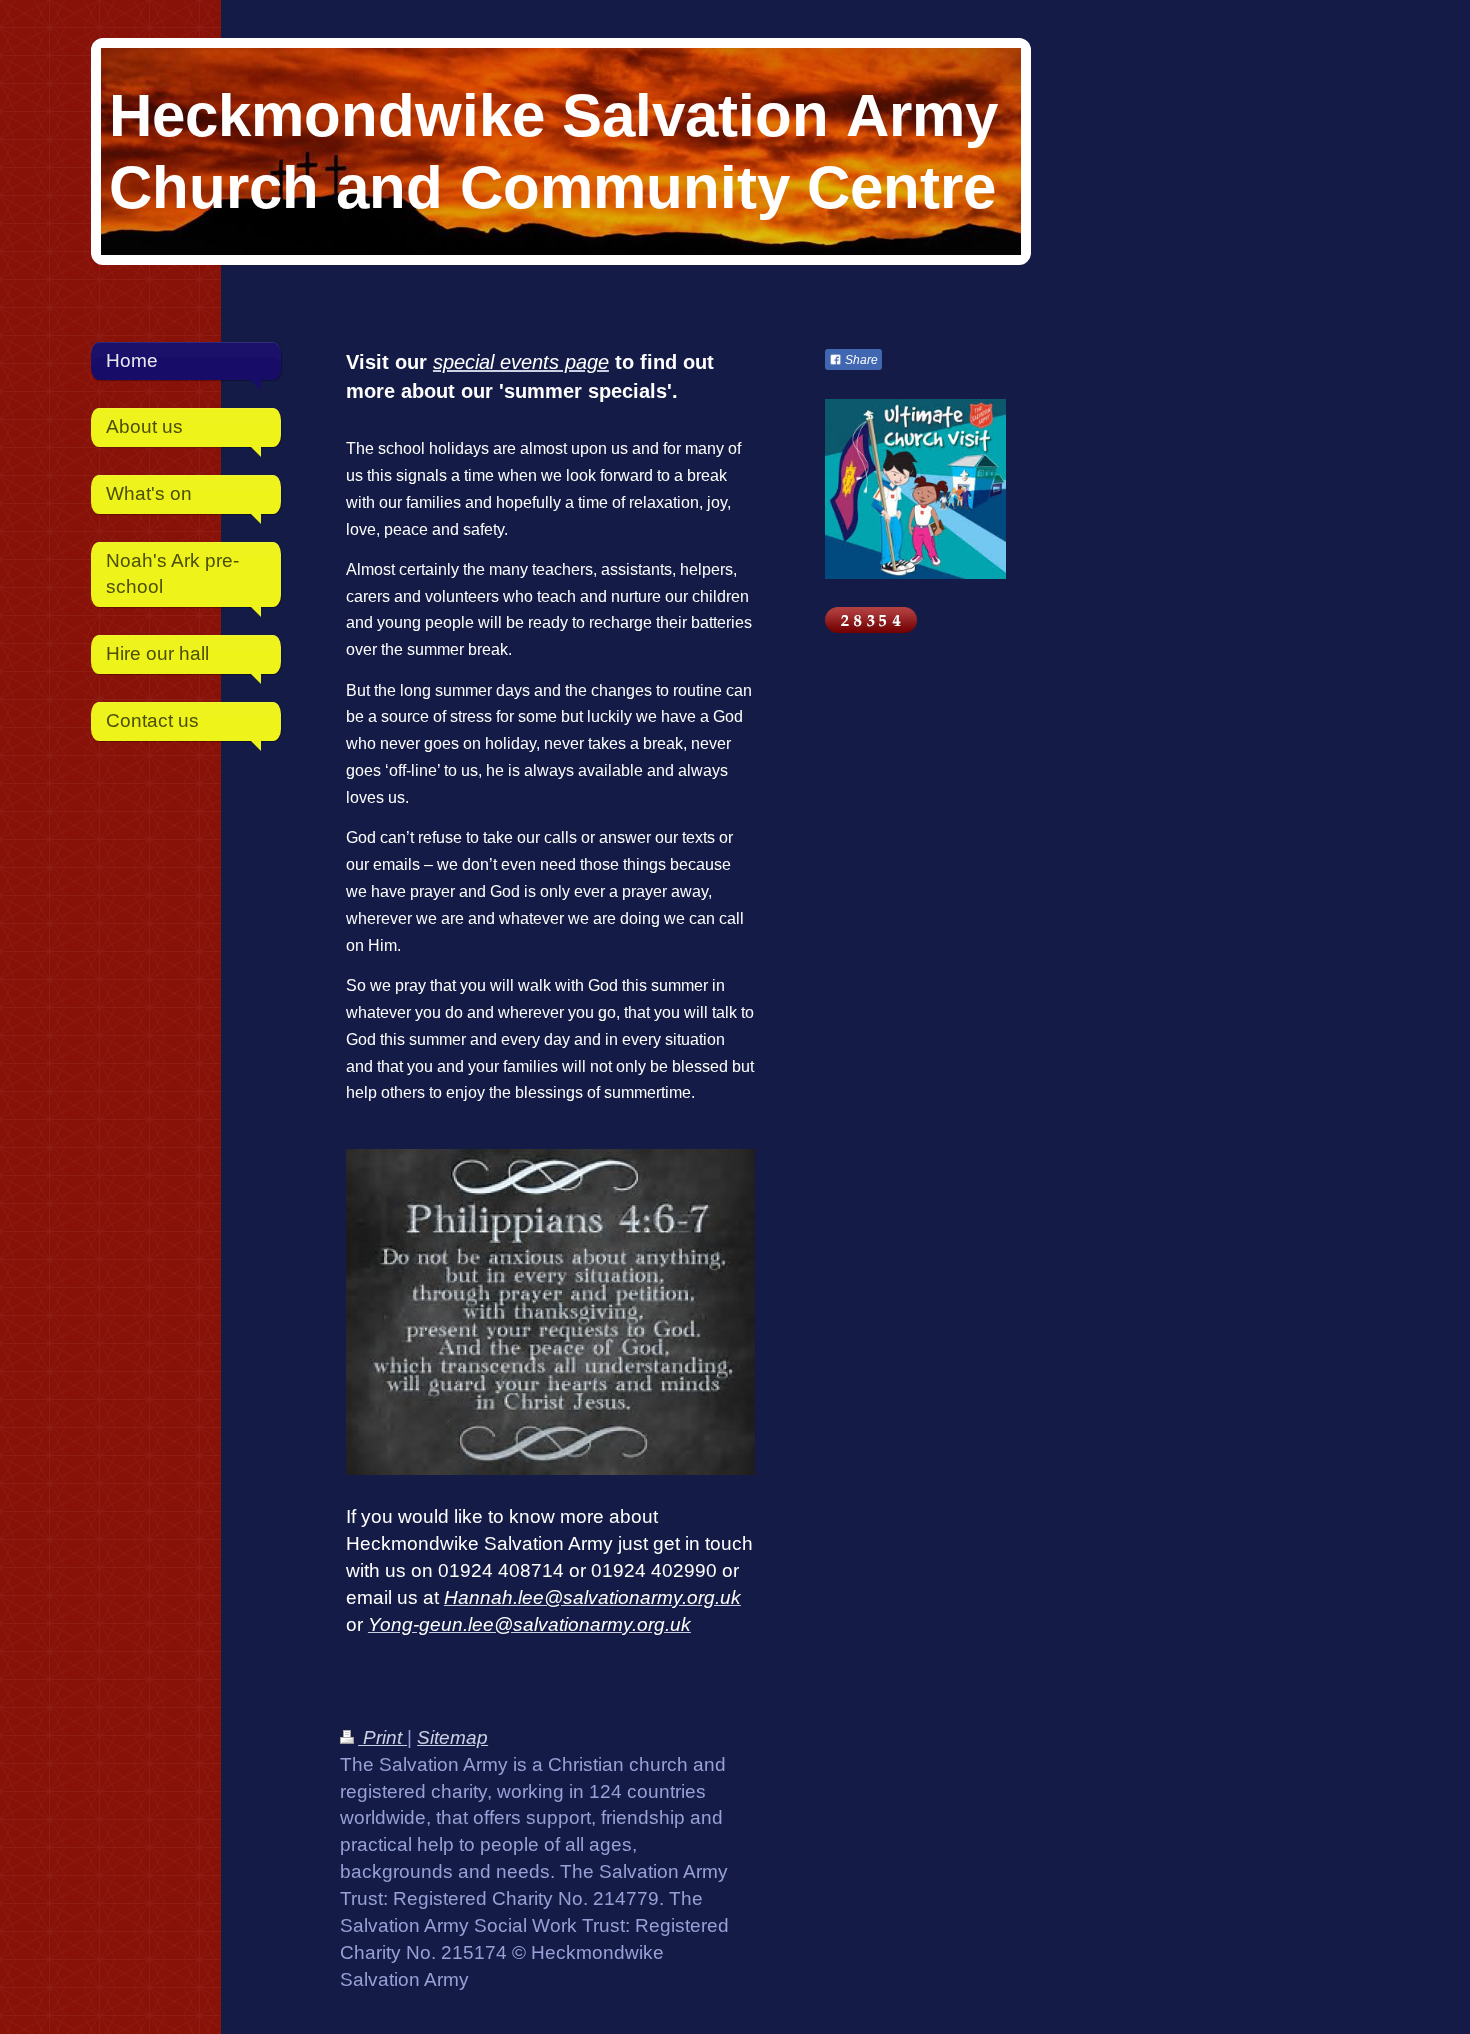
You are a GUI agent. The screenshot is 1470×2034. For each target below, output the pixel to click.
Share (860, 360)
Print (382, 1737)
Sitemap (452, 1737)
